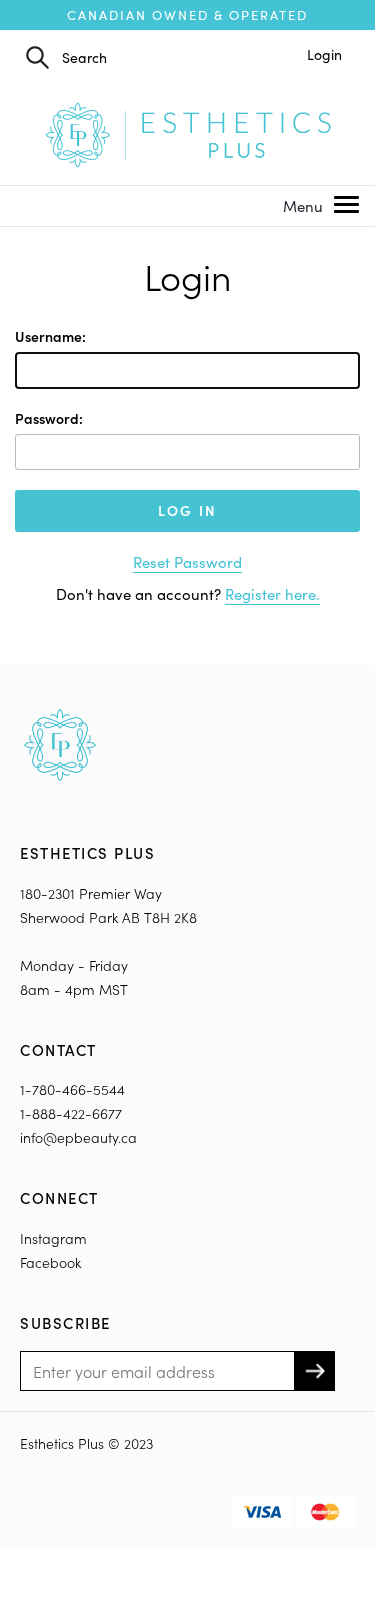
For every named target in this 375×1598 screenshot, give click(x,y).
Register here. (272, 594)
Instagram (53, 1238)
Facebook (50, 1262)
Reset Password (187, 562)
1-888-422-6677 (71, 1113)
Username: (50, 336)
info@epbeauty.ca (78, 1137)
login (324, 54)
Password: (49, 418)
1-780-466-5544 (72, 1089)
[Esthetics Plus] (188, 132)
